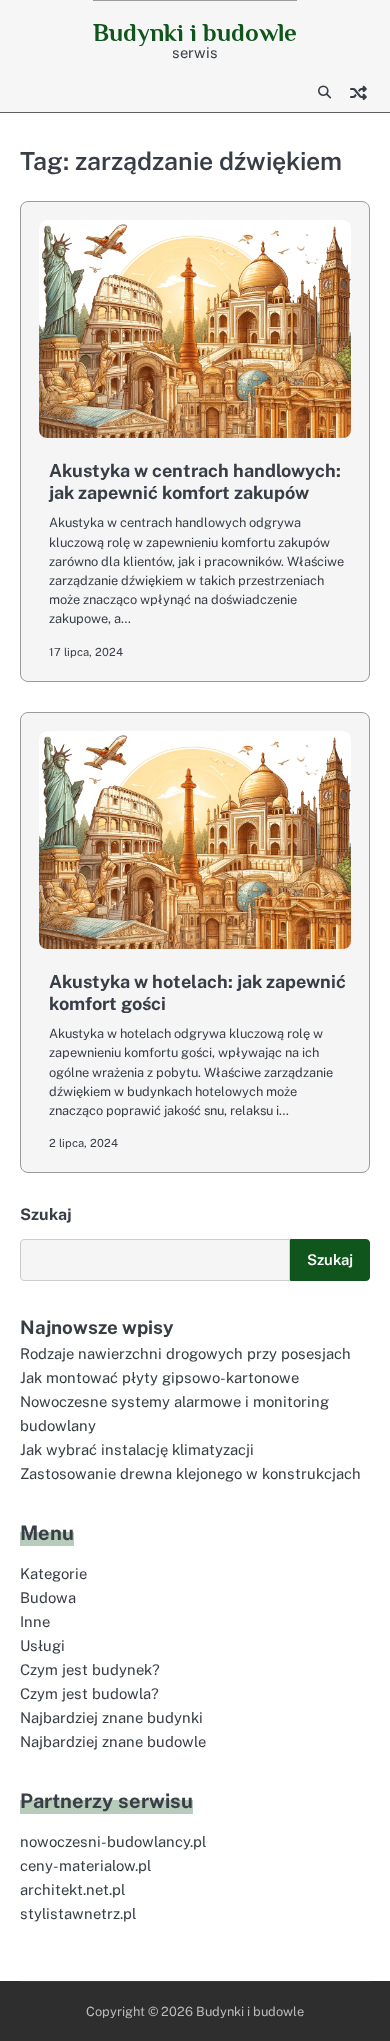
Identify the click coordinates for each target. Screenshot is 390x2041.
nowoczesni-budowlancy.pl (113, 1841)
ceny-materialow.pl (85, 1865)
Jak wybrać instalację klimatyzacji (137, 1449)
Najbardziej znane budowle (113, 1741)
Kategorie (53, 1573)
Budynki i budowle (195, 32)
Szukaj (46, 1214)
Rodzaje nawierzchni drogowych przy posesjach (185, 1353)
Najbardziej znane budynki (111, 1717)
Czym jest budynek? (90, 1669)
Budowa (48, 1597)
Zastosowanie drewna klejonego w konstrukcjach (190, 1473)
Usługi (42, 1645)
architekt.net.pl (72, 1889)
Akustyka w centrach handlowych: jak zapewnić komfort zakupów (195, 481)
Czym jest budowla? (89, 1693)
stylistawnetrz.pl (78, 1913)
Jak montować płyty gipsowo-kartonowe (159, 1377)
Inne (35, 1621)
